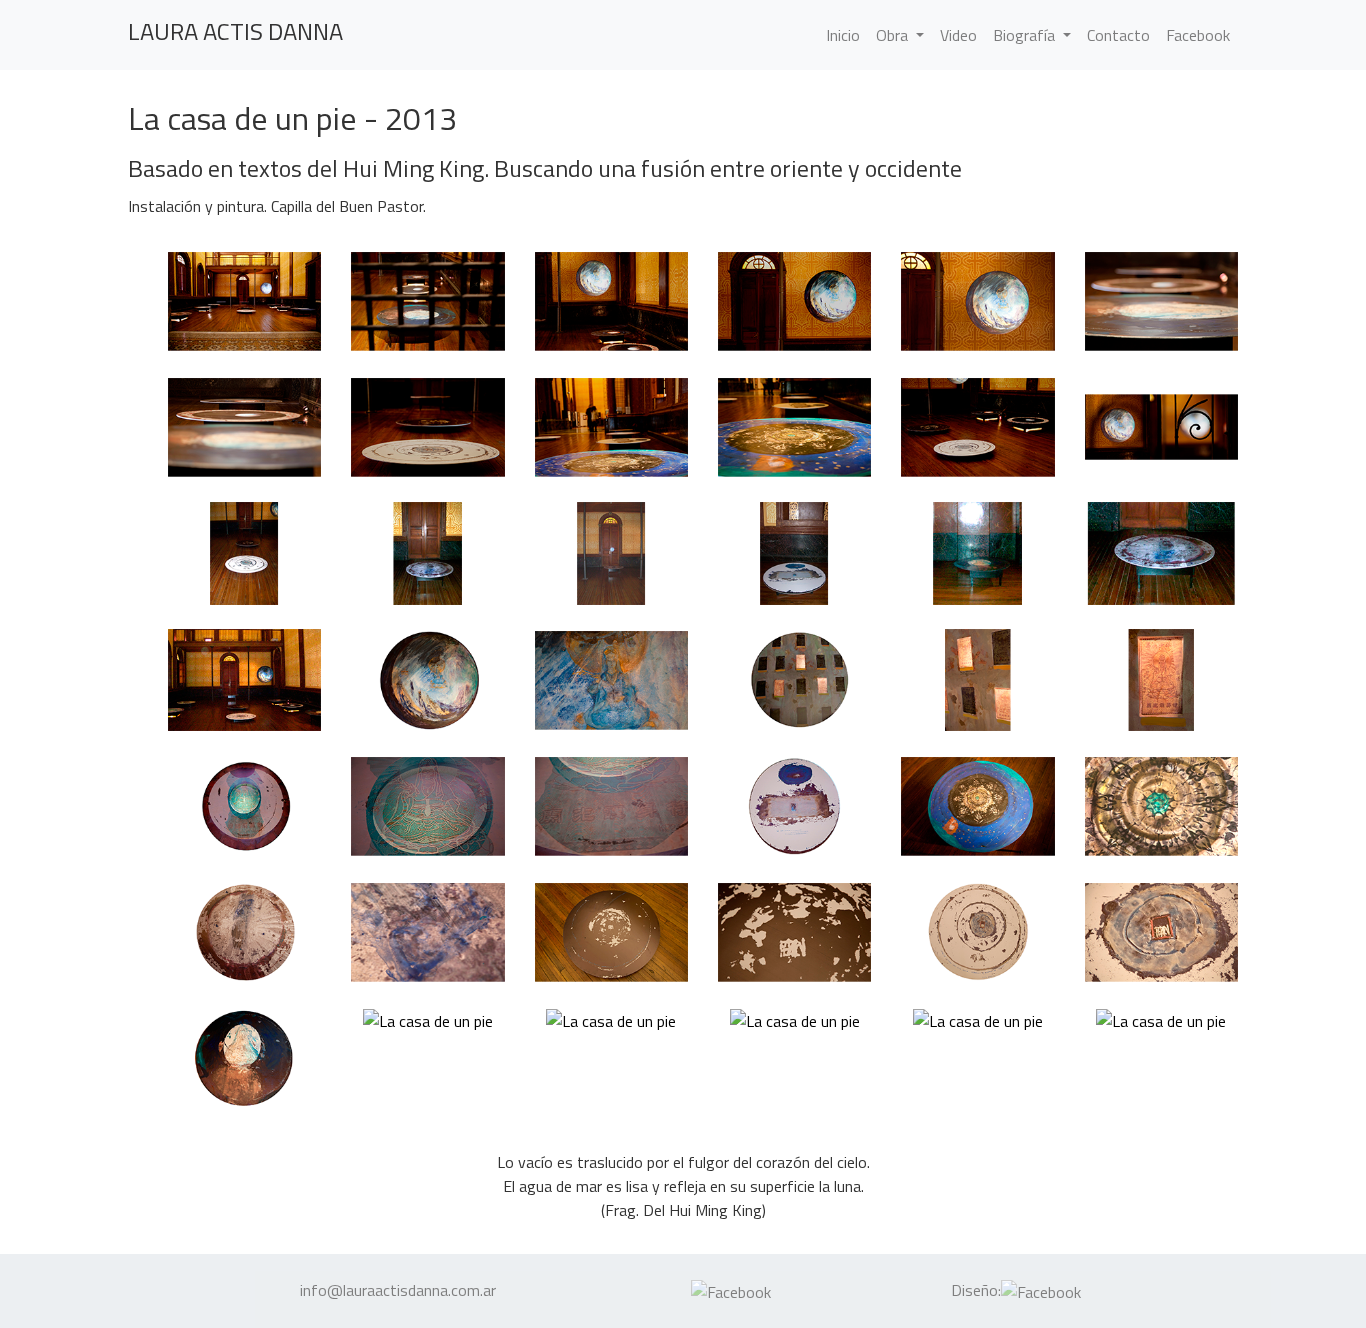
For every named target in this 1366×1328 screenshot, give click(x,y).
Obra (894, 35)
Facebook (1198, 35)
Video (958, 35)
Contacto (1118, 35)
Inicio (847, 34)
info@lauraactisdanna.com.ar (398, 1290)
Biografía (1026, 35)
